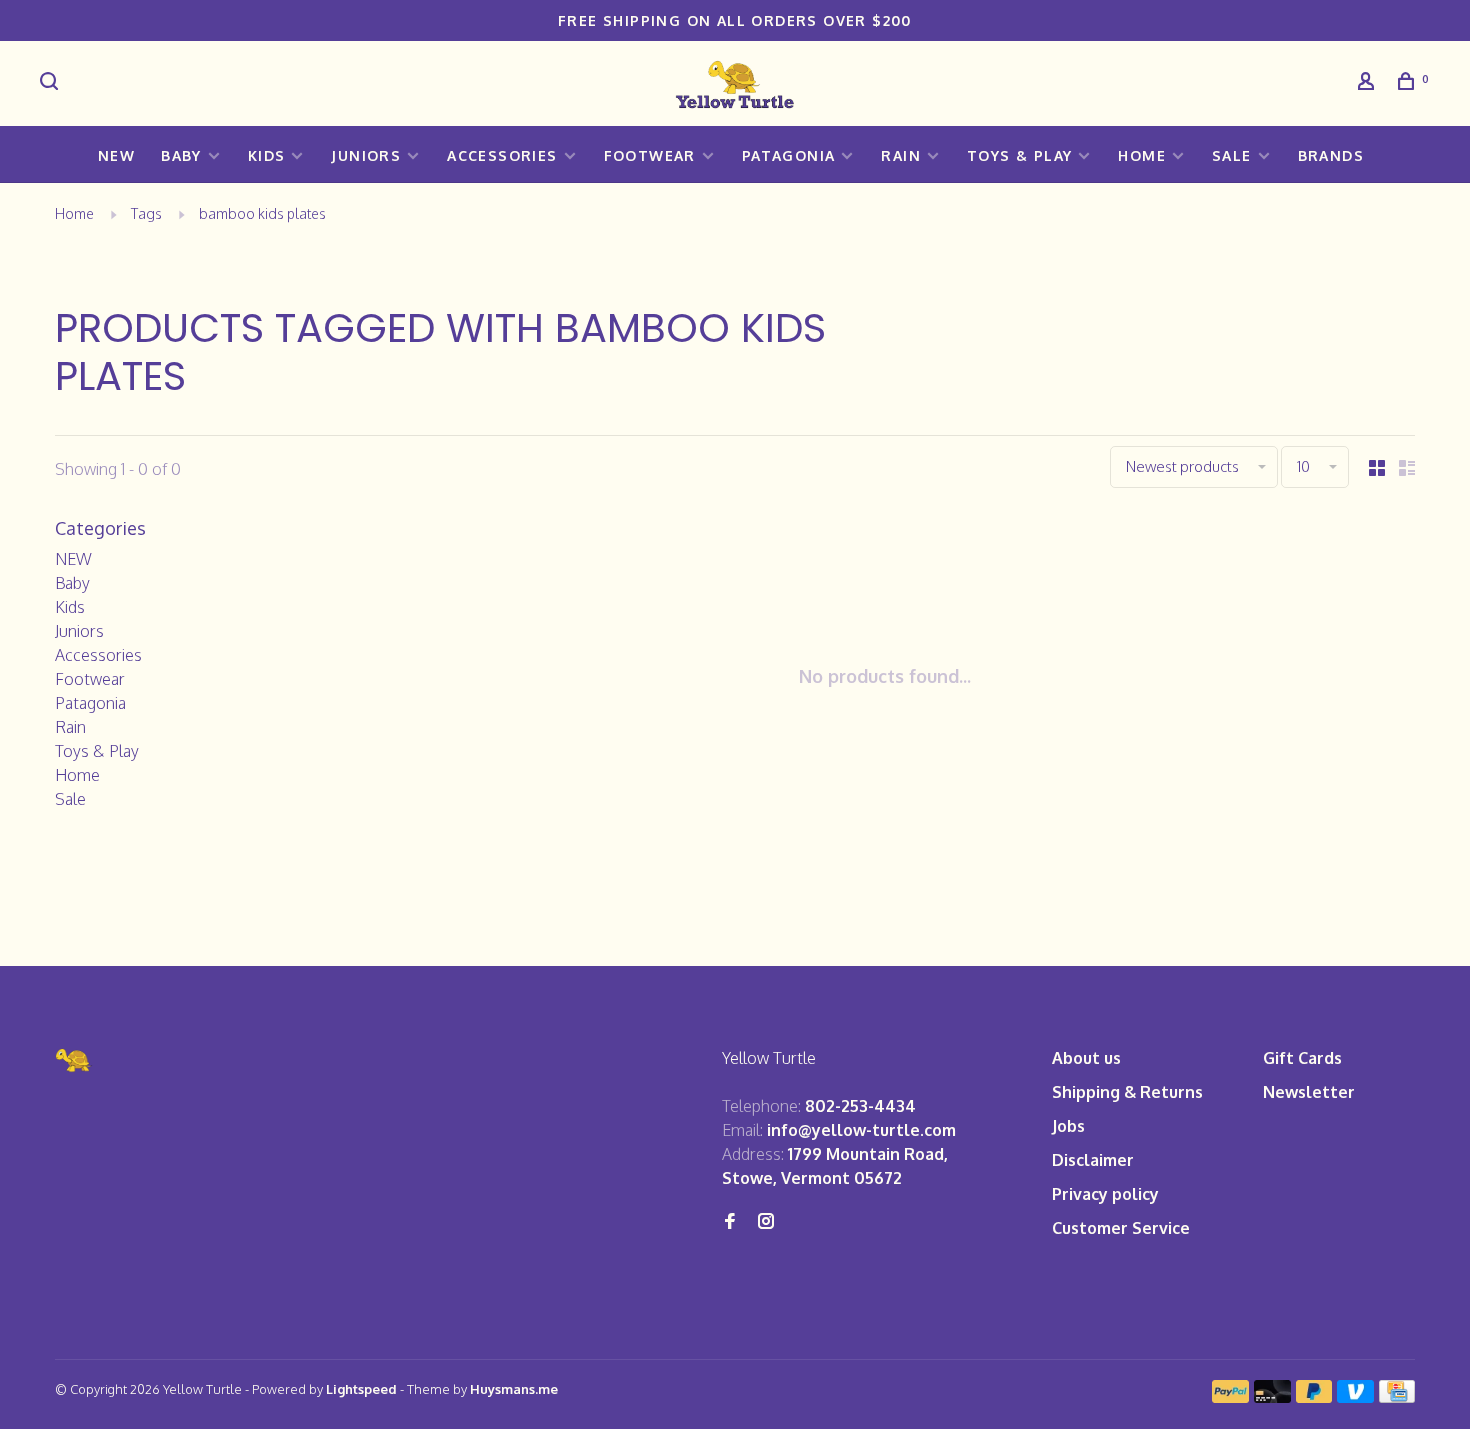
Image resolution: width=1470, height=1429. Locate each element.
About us (1086, 1058)
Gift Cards (1302, 1058)
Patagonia (789, 155)
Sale (1232, 155)
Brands (1331, 155)
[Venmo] (1355, 1397)
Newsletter (1309, 1092)
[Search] (52, 83)
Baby (181, 155)
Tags (146, 213)
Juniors (366, 155)
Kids (267, 155)
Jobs (1068, 1126)
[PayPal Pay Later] (1314, 1397)
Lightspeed (361, 1389)
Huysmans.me (514, 1389)
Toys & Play (1019, 155)
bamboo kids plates (262, 213)
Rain (901, 155)
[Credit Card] (1397, 1397)
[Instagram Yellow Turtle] (766, 1222)
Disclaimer (1093, 1160)
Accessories (502, 155)
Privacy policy (1105, 1194)
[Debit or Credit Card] (1272, 1397)
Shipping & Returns (1127, 1092)
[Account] (1369, 83)
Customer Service (1121, 1228)
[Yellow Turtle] (74, 1060)
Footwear (650, 155)
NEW (116, 155)
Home (1142, 155)
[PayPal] (1230, 1397)
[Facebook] (730, 1222)
